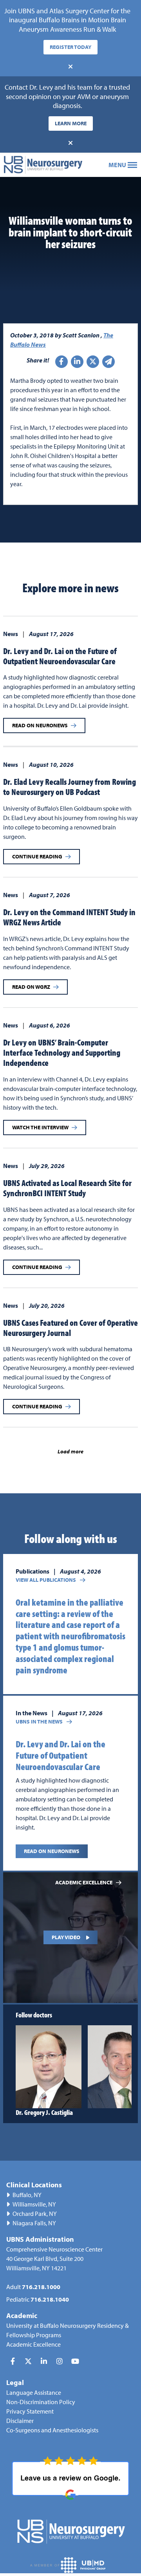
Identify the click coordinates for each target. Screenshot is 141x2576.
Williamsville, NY (34, 2204)
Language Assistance (34, 2392)
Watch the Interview (40, 1127)
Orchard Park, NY (35, 2214)
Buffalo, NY (27, 2195)
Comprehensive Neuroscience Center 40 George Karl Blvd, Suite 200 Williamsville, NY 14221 (54, 2259)
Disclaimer (20, 2421)
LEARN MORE (71, 123)
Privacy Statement (30, 2411)
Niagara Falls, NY (34, 2223)
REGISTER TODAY (70, 47)
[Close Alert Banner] (70, 67)
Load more (70, 1451)
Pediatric (38, 2299)
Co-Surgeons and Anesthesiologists (52, 2430)
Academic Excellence (33, 2344)
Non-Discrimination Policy (41, 2402)
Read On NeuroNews (40, 725)
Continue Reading (37, 856)
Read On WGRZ (31, 987)
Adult (33, 2287)
